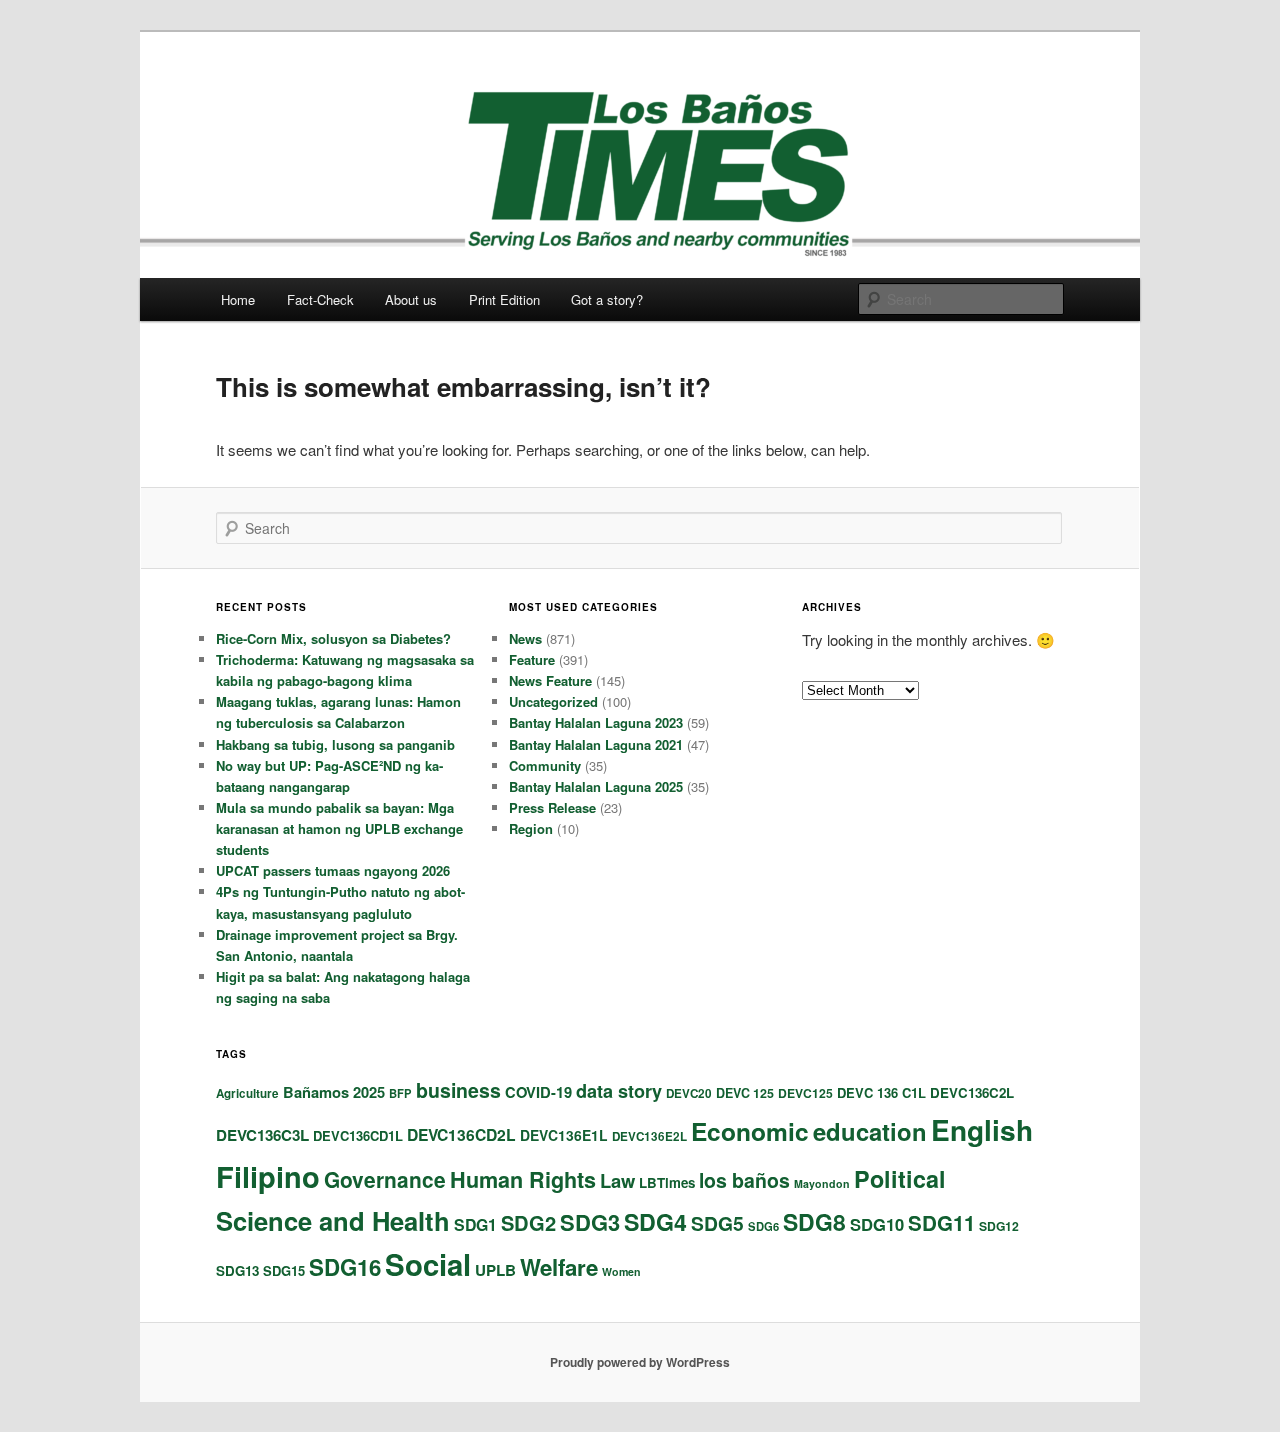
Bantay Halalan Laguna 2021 (596, 744)
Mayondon (822, 1183)
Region (531, 828)
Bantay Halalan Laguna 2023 (596, 722)
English (982, 1129)
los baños (744, 1180)
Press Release (552, 807)
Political (900, 1178)
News (525, 638)
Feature (532, 659)
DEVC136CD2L (461, 1134)
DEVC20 (689, 1093)
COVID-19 (538, 1092)
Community (545, 765)
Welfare (559, 1267)
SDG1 (475, 1224)
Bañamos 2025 (334, 1092)
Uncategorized (553, 701)
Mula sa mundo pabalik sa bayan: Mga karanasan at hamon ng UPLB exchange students (339, 828)
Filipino (268, 1176)
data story (619, 1091)
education (870, 1131)
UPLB (495, 1270)
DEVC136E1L (564, 1135)
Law (617, 1180)
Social (428, 1264)
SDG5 (717, 1223)
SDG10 (877, 1224)
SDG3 (590, 1222)
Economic (750, 1131)
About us (411, 299)
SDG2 (528, 1222)
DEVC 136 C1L (881, 1092)
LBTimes (667, 1182)
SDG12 (999, 1226)
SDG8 (814, 1221)
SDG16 (345, 1267)
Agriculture (247, 1093)
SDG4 (655, 1221)
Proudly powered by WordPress (640, 1362)
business (458, 1090)
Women (621, 1271)
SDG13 (237, 1270)
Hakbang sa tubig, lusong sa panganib (335, 744)
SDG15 (284, 1270)
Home (238, 299)
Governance (385, 1179)
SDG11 (941, 1222)
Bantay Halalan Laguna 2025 (596, 786)
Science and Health (333, 1220)
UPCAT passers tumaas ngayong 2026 (333, 870)
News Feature (550, 680)
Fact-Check (320, 299)
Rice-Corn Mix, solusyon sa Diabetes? (333, 638)
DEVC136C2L (972, 1092)
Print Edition (504, 299)
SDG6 (763, 1226)
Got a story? (607, 299)
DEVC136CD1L (358, 1135)
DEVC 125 (745, 1093)
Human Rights (523, 1179)
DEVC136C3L (262, 1135)
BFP (400, 1093)
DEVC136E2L (649, 1136)
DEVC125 (805, 1093)
